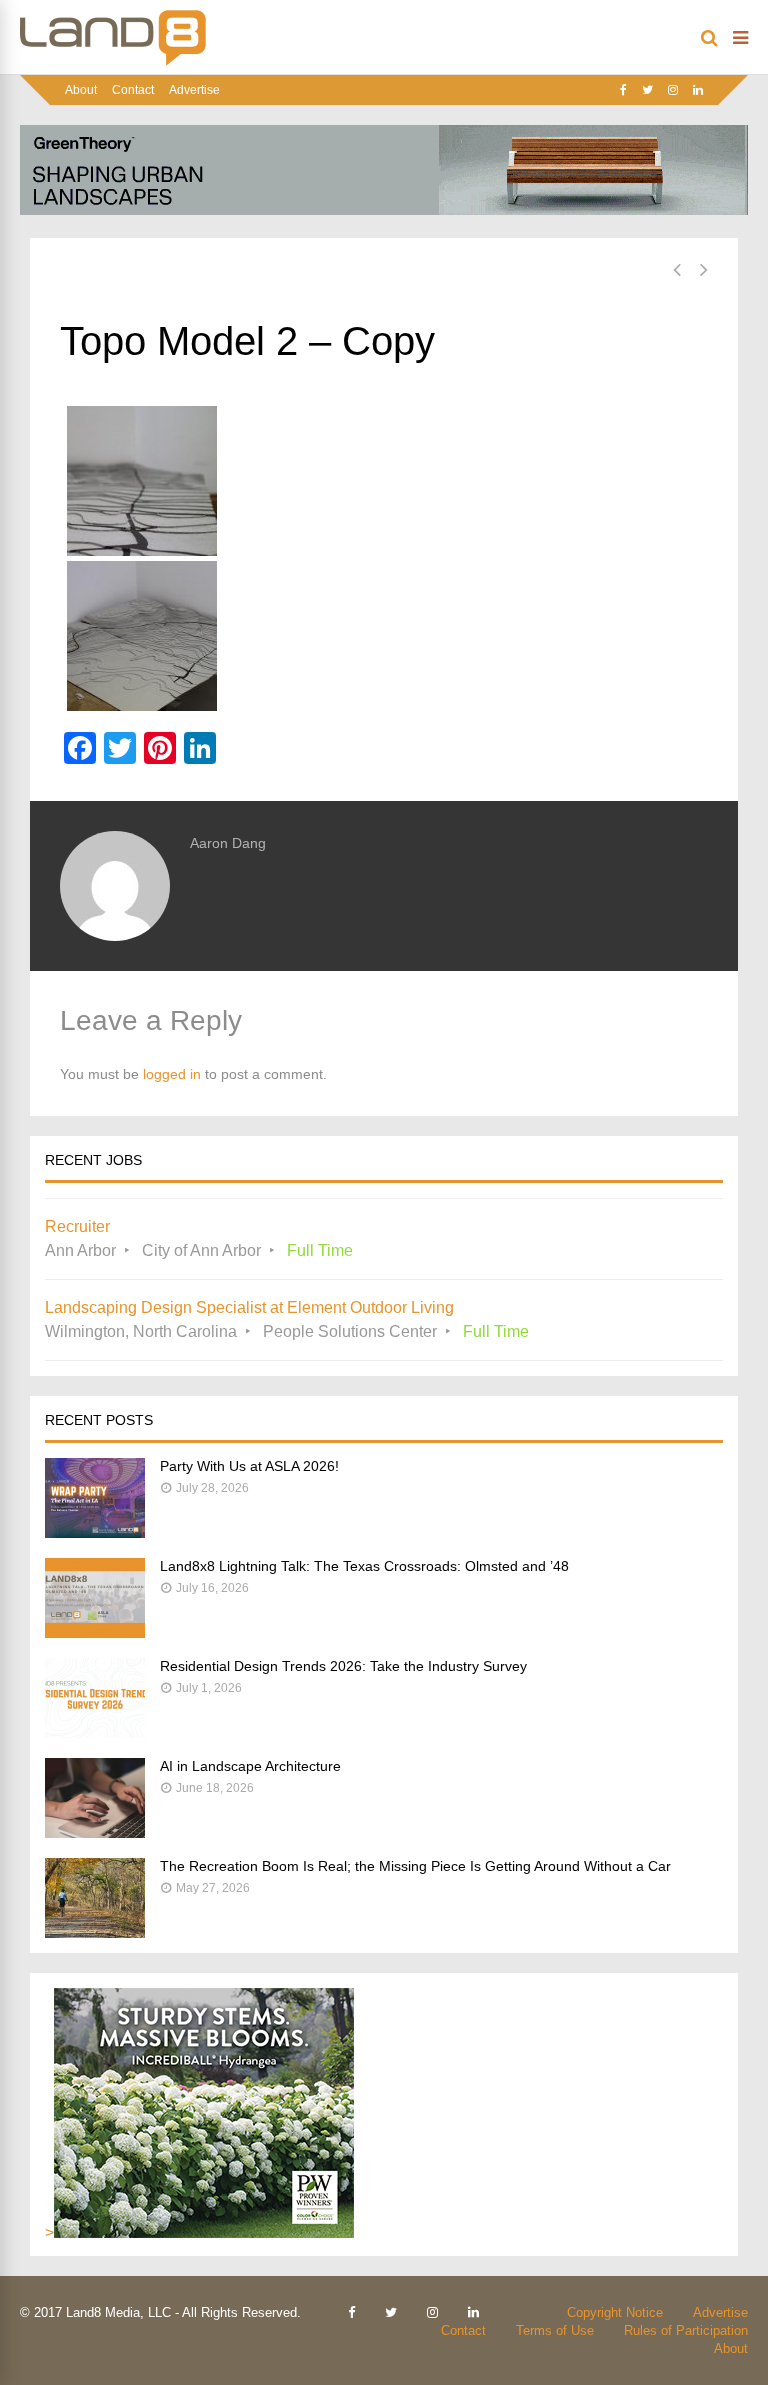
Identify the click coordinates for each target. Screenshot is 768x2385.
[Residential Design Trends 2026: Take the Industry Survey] (95, 1732)
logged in (172, 1074)
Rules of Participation (686, 2330)
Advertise (194, 90)
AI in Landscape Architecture (250, 1766)
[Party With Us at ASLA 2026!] (95, 1532)
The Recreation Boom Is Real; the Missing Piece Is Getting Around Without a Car (415, 1866)
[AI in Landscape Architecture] (95, 1832)
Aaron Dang (228, 843)
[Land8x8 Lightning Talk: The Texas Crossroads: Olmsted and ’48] (95, 1632)
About (81, 90)
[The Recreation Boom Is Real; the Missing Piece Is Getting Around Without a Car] (95, 1932)
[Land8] (113, 62)
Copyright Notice (615, 2312)
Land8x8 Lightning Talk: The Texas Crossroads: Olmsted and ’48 (364, 1566)
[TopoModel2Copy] (384, 481)
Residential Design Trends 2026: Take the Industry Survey (343, 1666)
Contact (133, 90)
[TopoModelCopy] (384, 636)
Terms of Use (555, 2330)
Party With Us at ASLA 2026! (249, 1466)
